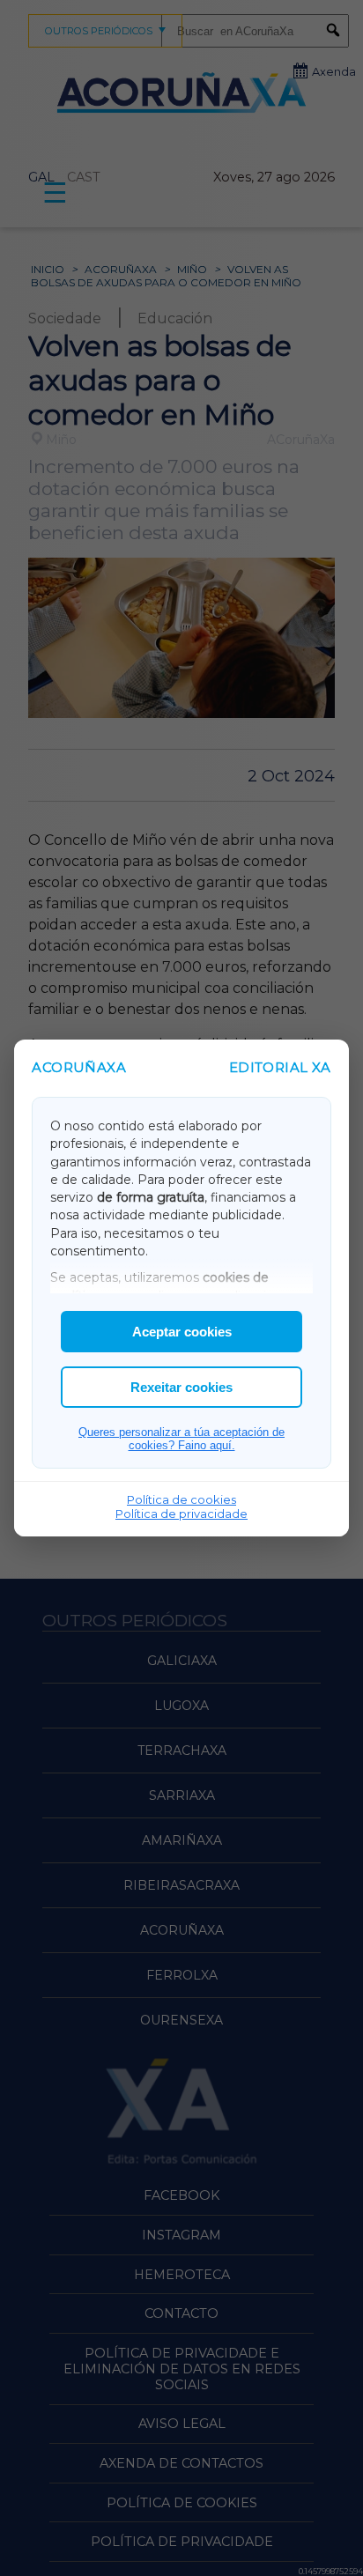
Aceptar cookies (182, 1332)
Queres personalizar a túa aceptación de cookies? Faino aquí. (181, 1439)
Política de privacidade (181, 1514)
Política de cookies (181, 1499)
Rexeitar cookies (181, 1387)
